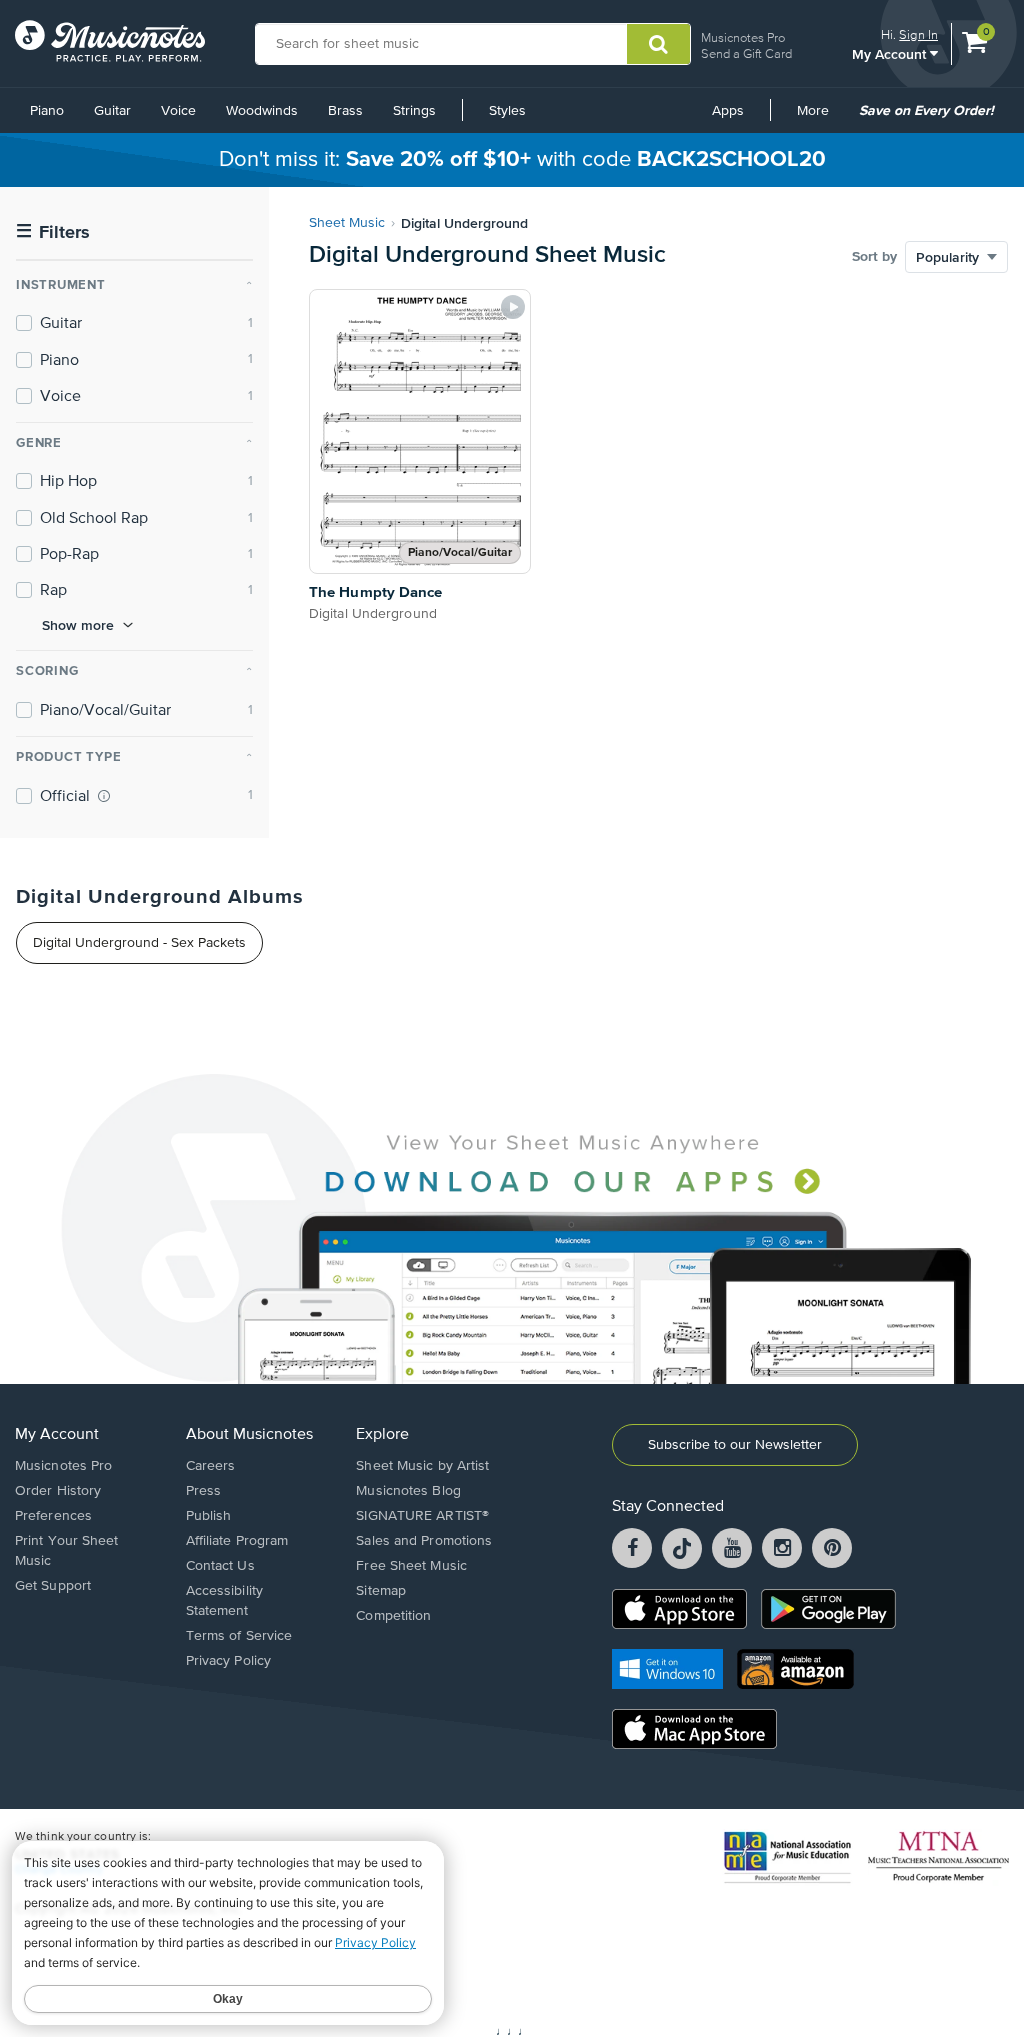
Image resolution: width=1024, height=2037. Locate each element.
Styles (507, 111)
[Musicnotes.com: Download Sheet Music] (110, 41)
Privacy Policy (228, 1661)
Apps (728, 111)
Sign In (918, 34)
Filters (53, 232)
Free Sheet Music (411, 1566)
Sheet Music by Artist (422, 1466)
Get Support (53, 1586)
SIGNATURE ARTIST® (422, 1516)
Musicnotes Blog (408, 1491)
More (820, 118)
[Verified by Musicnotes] (104, 796)
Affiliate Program (237, 1541)
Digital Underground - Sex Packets (139, 943)
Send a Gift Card (746, 53)
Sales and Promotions (424, 1541)
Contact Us (220, 1566)
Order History (58, 1491)
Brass (345, 111)
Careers (211, 1466)
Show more (78, 625)
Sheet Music (347, 223)
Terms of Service (239, 1636)
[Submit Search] (658, 44)
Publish (209, 1516)
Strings (414, 111)
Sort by (874, 257)
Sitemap (381, 1591)
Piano (47, 111)
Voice (178, 111)
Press (204, 1491)
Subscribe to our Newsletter (735, 1445)
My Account (891, 53)
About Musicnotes (249, 1435)
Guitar (112, 111)
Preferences (53, 1516)
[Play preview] (513, 307)
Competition (393, 1616)
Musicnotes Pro (743, 37)
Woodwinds (262, 111)
